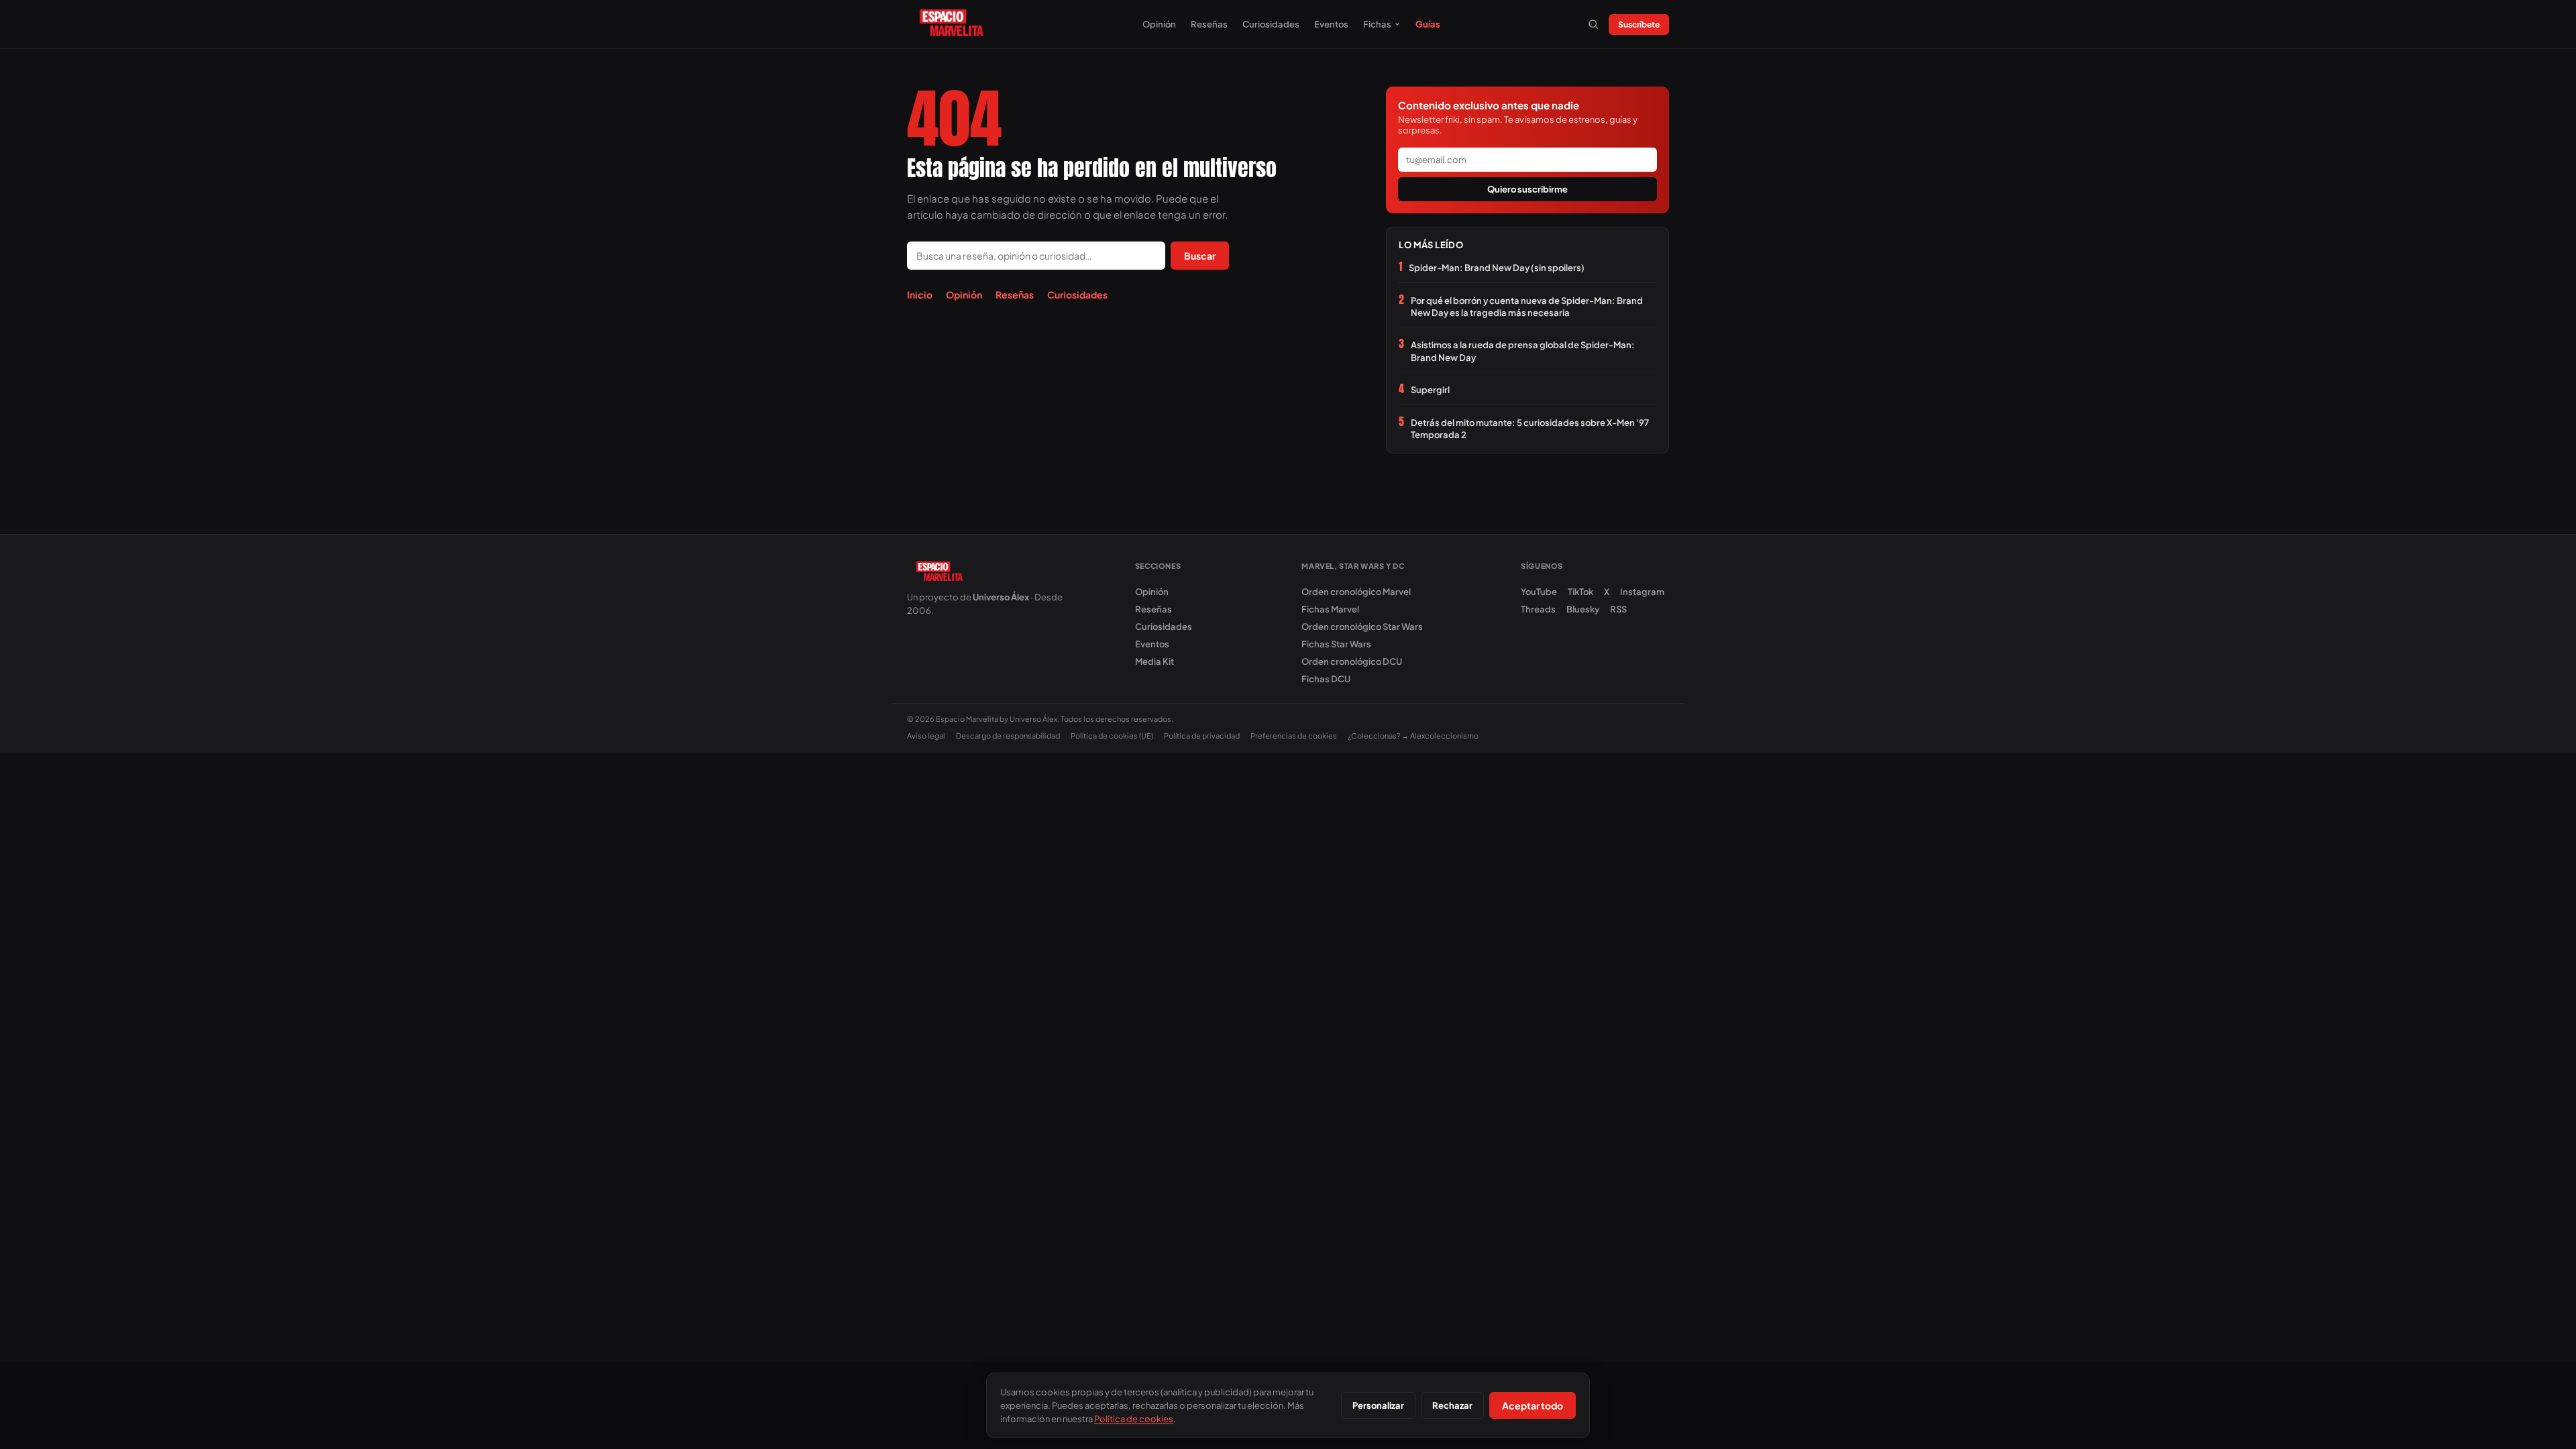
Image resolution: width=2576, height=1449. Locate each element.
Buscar (1200, 256)
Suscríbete (1639, 24)
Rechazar (1452, 1405)
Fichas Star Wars (1336, 644)
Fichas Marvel (1330, 609)
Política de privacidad (1202, 736)
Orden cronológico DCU (1352, 661)
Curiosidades (1271, 24)
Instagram (1642, 592)
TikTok (1580, 592)
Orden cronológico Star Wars (1362, 627)
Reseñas (1209, 24)
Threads (1538, 609)
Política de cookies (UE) (1112, 736)
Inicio (920, 294)
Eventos (1331, 24)
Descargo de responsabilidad (1008, 736)
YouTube (1539, 592)
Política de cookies (1134, 1419)
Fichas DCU (1326, 679)
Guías (1428, 24)
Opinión (1159, 24)
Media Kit (1155, 661)
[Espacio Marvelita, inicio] (952, 24)
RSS (1618, 609)
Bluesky (1583, 609)
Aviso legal (926, 736)
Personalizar (1378, 1405)
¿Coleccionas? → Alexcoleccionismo (1413, 736)
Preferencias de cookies (1294, 736)
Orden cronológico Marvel (1356, 592)
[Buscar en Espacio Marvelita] (1593, 24)
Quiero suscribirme (1527, 189)
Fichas (1377, 24)
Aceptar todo (1533, 1405)
